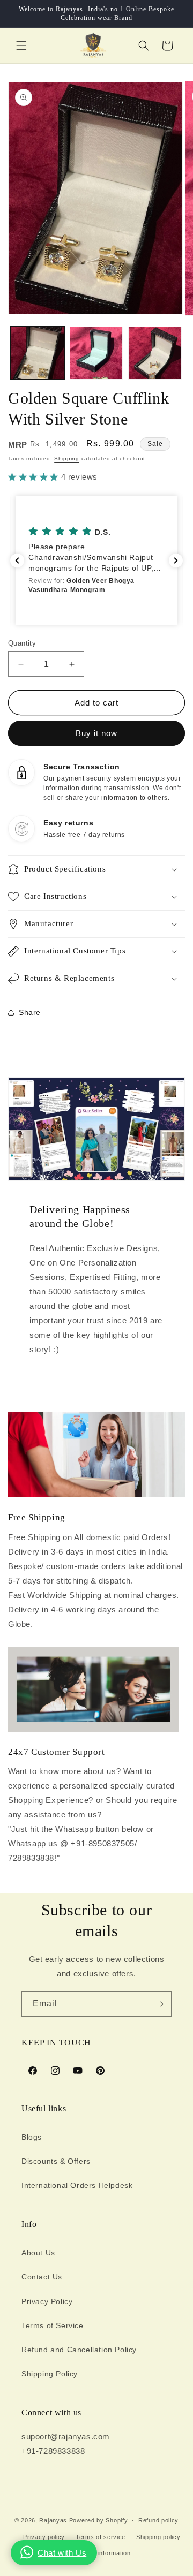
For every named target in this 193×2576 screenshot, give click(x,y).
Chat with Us (62, 2553)
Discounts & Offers (56, 2161)
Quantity (22, 643)
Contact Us (42, 2277)
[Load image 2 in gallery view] (96, 353)
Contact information (102, 2553)
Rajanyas (53, 2520)
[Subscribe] (159, 2004)
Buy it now (96, 733)
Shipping (67, 459)
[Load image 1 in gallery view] (38, 353)
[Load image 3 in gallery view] (155, 353)
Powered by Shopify (99, 2520)
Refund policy (158, 2520)
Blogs (32, 2137)
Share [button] (30, 1012)
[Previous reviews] (17, 560)
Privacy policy (44, 2537)
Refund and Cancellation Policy (79, 2350)
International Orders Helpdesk (77, 2185)
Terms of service (101, 2537)
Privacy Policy (47, 2301)
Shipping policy (158, 2537)
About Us (38, 2253)
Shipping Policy (50, 2374)
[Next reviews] (176, 560)
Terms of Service (53, 2325)
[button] (21, 46)
